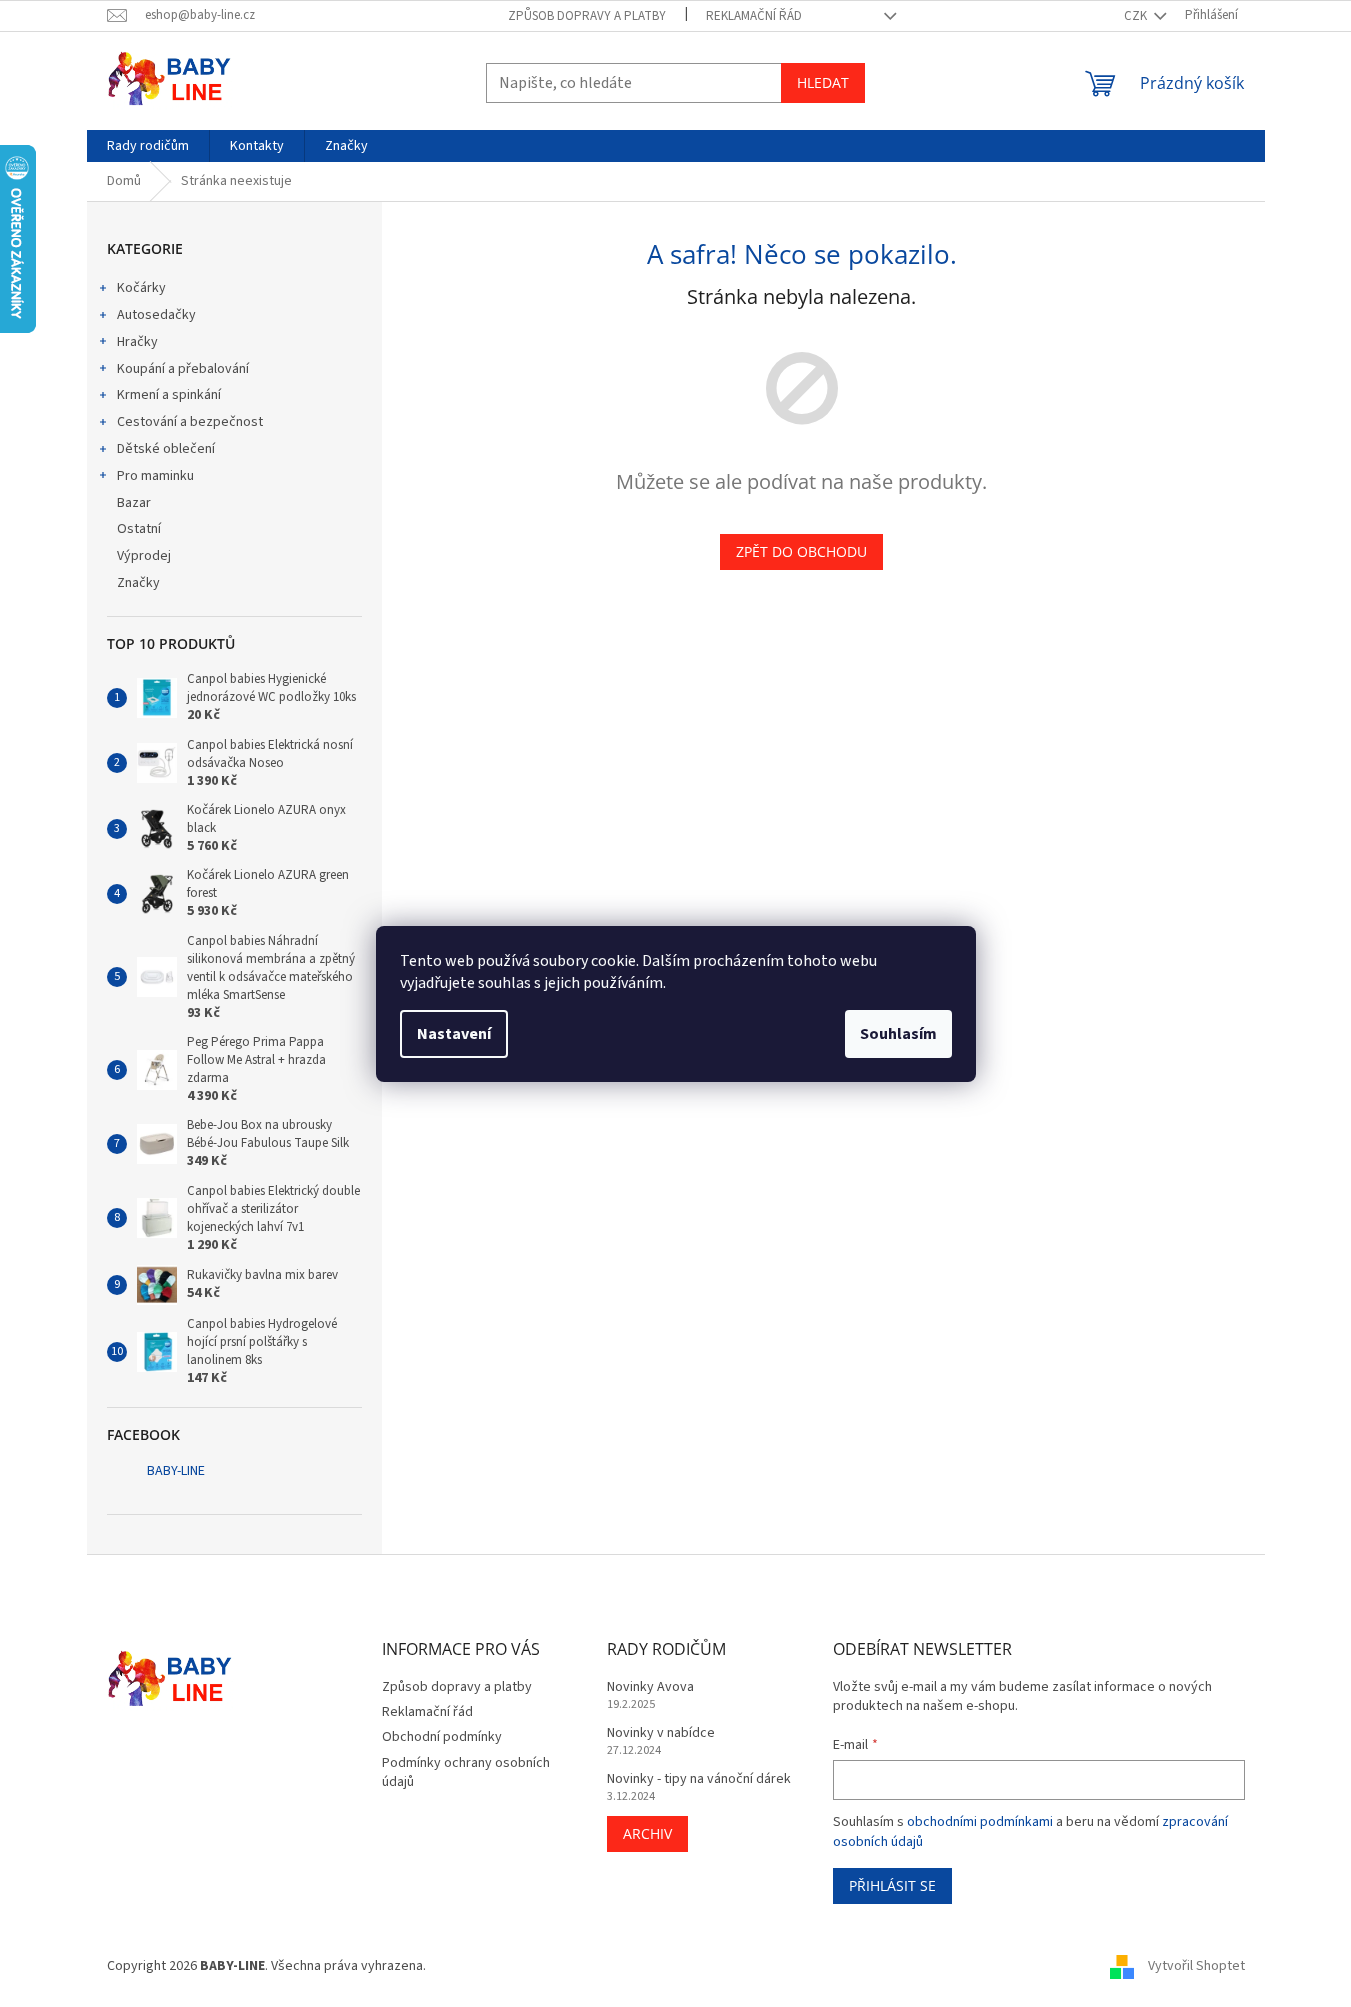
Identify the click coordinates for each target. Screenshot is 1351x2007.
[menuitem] (148, 146)
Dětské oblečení (166, 449)
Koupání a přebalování (183, 369)
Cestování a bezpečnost (190, 422)
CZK (1137, 16)
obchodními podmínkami (980, 1822)
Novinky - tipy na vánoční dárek (699, 1779)
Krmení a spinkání (169, 395)
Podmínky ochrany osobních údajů (466, 1772)
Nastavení (454, 1034)
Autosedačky (156, 315)
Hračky (137, 342)
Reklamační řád (754, 16)
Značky (138, 583)
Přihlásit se (892, 1885)
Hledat (823, 82)
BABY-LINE (176, 1471)
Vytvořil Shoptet (1196, 1966)
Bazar (134, 503)
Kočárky (141, 288)
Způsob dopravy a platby (587, 16)
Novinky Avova (650, 1687)
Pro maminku (155, 476)
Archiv (647, 1833)
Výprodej (144, 556)
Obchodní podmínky (442, 1737)
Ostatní (139, 529)
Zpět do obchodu (801, 551)
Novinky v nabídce (661, 1733)
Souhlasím (898, 1034)
